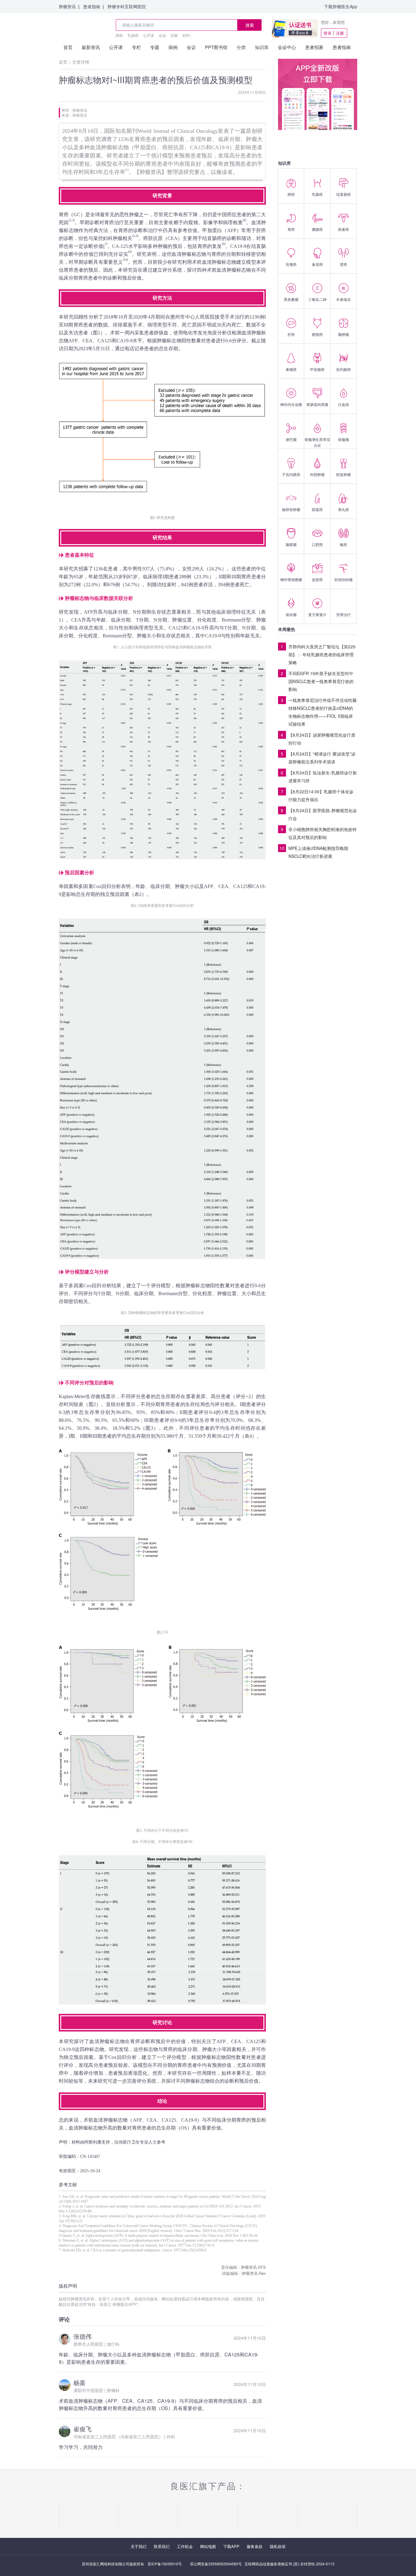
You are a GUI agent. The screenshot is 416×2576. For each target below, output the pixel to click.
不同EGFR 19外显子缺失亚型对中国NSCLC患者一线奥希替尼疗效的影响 (321, 681)
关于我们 (139, 2546)
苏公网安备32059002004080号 (216, 2564)
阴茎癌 (317, 509)
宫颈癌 (291, 264)
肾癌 (344, 264)
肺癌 (119, 35)
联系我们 (162, 2546)
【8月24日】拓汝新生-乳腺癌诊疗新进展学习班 (323, 777)
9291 (187, 35)
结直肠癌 (344, 194)
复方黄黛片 (317, 614)
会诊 (162, 35)
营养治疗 (344, 614)
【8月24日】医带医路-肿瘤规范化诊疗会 (323, 814)
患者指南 (92, 6)
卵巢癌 (344, 229)
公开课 (149, 35)
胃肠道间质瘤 (317, 404)
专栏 (136, 47)
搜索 (250, 25)
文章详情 (81, 62)
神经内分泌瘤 (291, 404)
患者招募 (314, 47)
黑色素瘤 (291, 299)
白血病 (344, 404)
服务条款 (255, 2546)
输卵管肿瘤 (291, 509)
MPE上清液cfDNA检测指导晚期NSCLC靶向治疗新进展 (318, 852)
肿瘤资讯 (67, 6)
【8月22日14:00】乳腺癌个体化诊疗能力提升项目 (321, 795)
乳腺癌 (133, 35)
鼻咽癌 (291, 369)
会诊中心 (287, 47)
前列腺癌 (344, 369)
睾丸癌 (344, 509)
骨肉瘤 (291, 614)
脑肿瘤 (344, 334)
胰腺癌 (317, 229)
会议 (191, 47)
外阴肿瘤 (317, 474)
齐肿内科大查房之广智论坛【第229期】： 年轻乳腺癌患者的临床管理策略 (322, 654)
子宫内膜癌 (291, 474)
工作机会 (185, 2546)
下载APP (231, 2546)
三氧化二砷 (317, 299)
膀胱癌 (317, 334)
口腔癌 (317, 544)
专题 (155, 47)
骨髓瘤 (344, 439)
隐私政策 (278, 2546)
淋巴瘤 (291, 439)
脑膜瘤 (291, 544)
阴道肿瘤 (344, 474)
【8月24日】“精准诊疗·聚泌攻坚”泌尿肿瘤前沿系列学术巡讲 (322, 758)
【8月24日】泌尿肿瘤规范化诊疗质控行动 (322, 739)
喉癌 (344, 544)
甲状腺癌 (317, 369)
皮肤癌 (317, 579)
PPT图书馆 (216, 47)
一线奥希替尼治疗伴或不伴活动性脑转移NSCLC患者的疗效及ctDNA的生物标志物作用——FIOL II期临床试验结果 (323, 712)
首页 (68, 47)
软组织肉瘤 (344, 579)
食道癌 (317, 264)
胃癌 (291, 229)
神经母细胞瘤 (291, 579)
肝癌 (291, 334)
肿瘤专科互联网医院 (127, 6)
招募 (174, 35)
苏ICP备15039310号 (165, 2564)
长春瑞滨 (344, 299)
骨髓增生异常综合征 (317, 442)
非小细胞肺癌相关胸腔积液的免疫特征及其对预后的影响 (323, 833)
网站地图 (208, 2546)
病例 (173, 47)
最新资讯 (91, 47)
